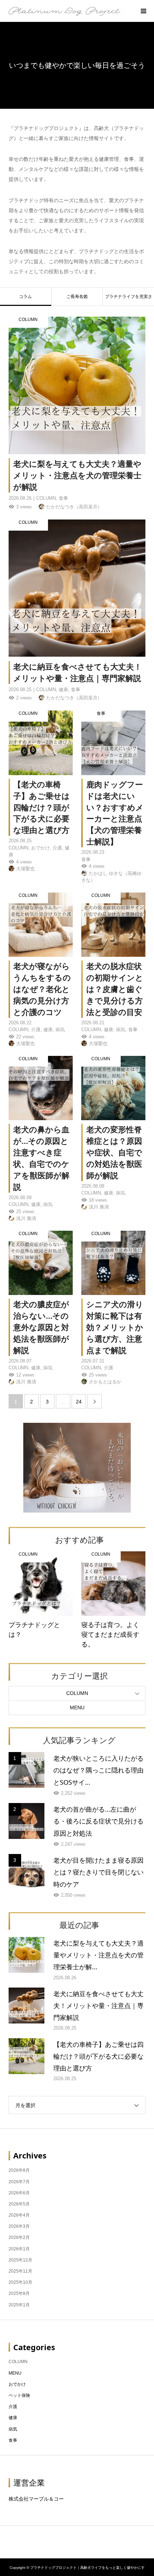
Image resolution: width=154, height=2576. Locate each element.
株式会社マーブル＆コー (36, 2499)
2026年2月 (19, 2237)
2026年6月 (19, 2193)
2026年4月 (19, 2215)
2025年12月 (20, 2260)
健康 (13, 2418)
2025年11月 (20, 2271)
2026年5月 (19, 2204)
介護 (13, 2407)
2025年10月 (20, 2282)
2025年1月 (19, 2305)
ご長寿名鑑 (77, 297)
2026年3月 (19, 2226)
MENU (77, 1708)
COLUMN (77, 1693)
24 (79, 1402)
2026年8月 (19, 2170)
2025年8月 (19, 2293)
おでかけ (17, 2384)
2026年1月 (19, 2249)
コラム (25, 297)
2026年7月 (19, 2182)
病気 (13, 2429)
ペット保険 (19, 2395)
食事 (13, 2440)
